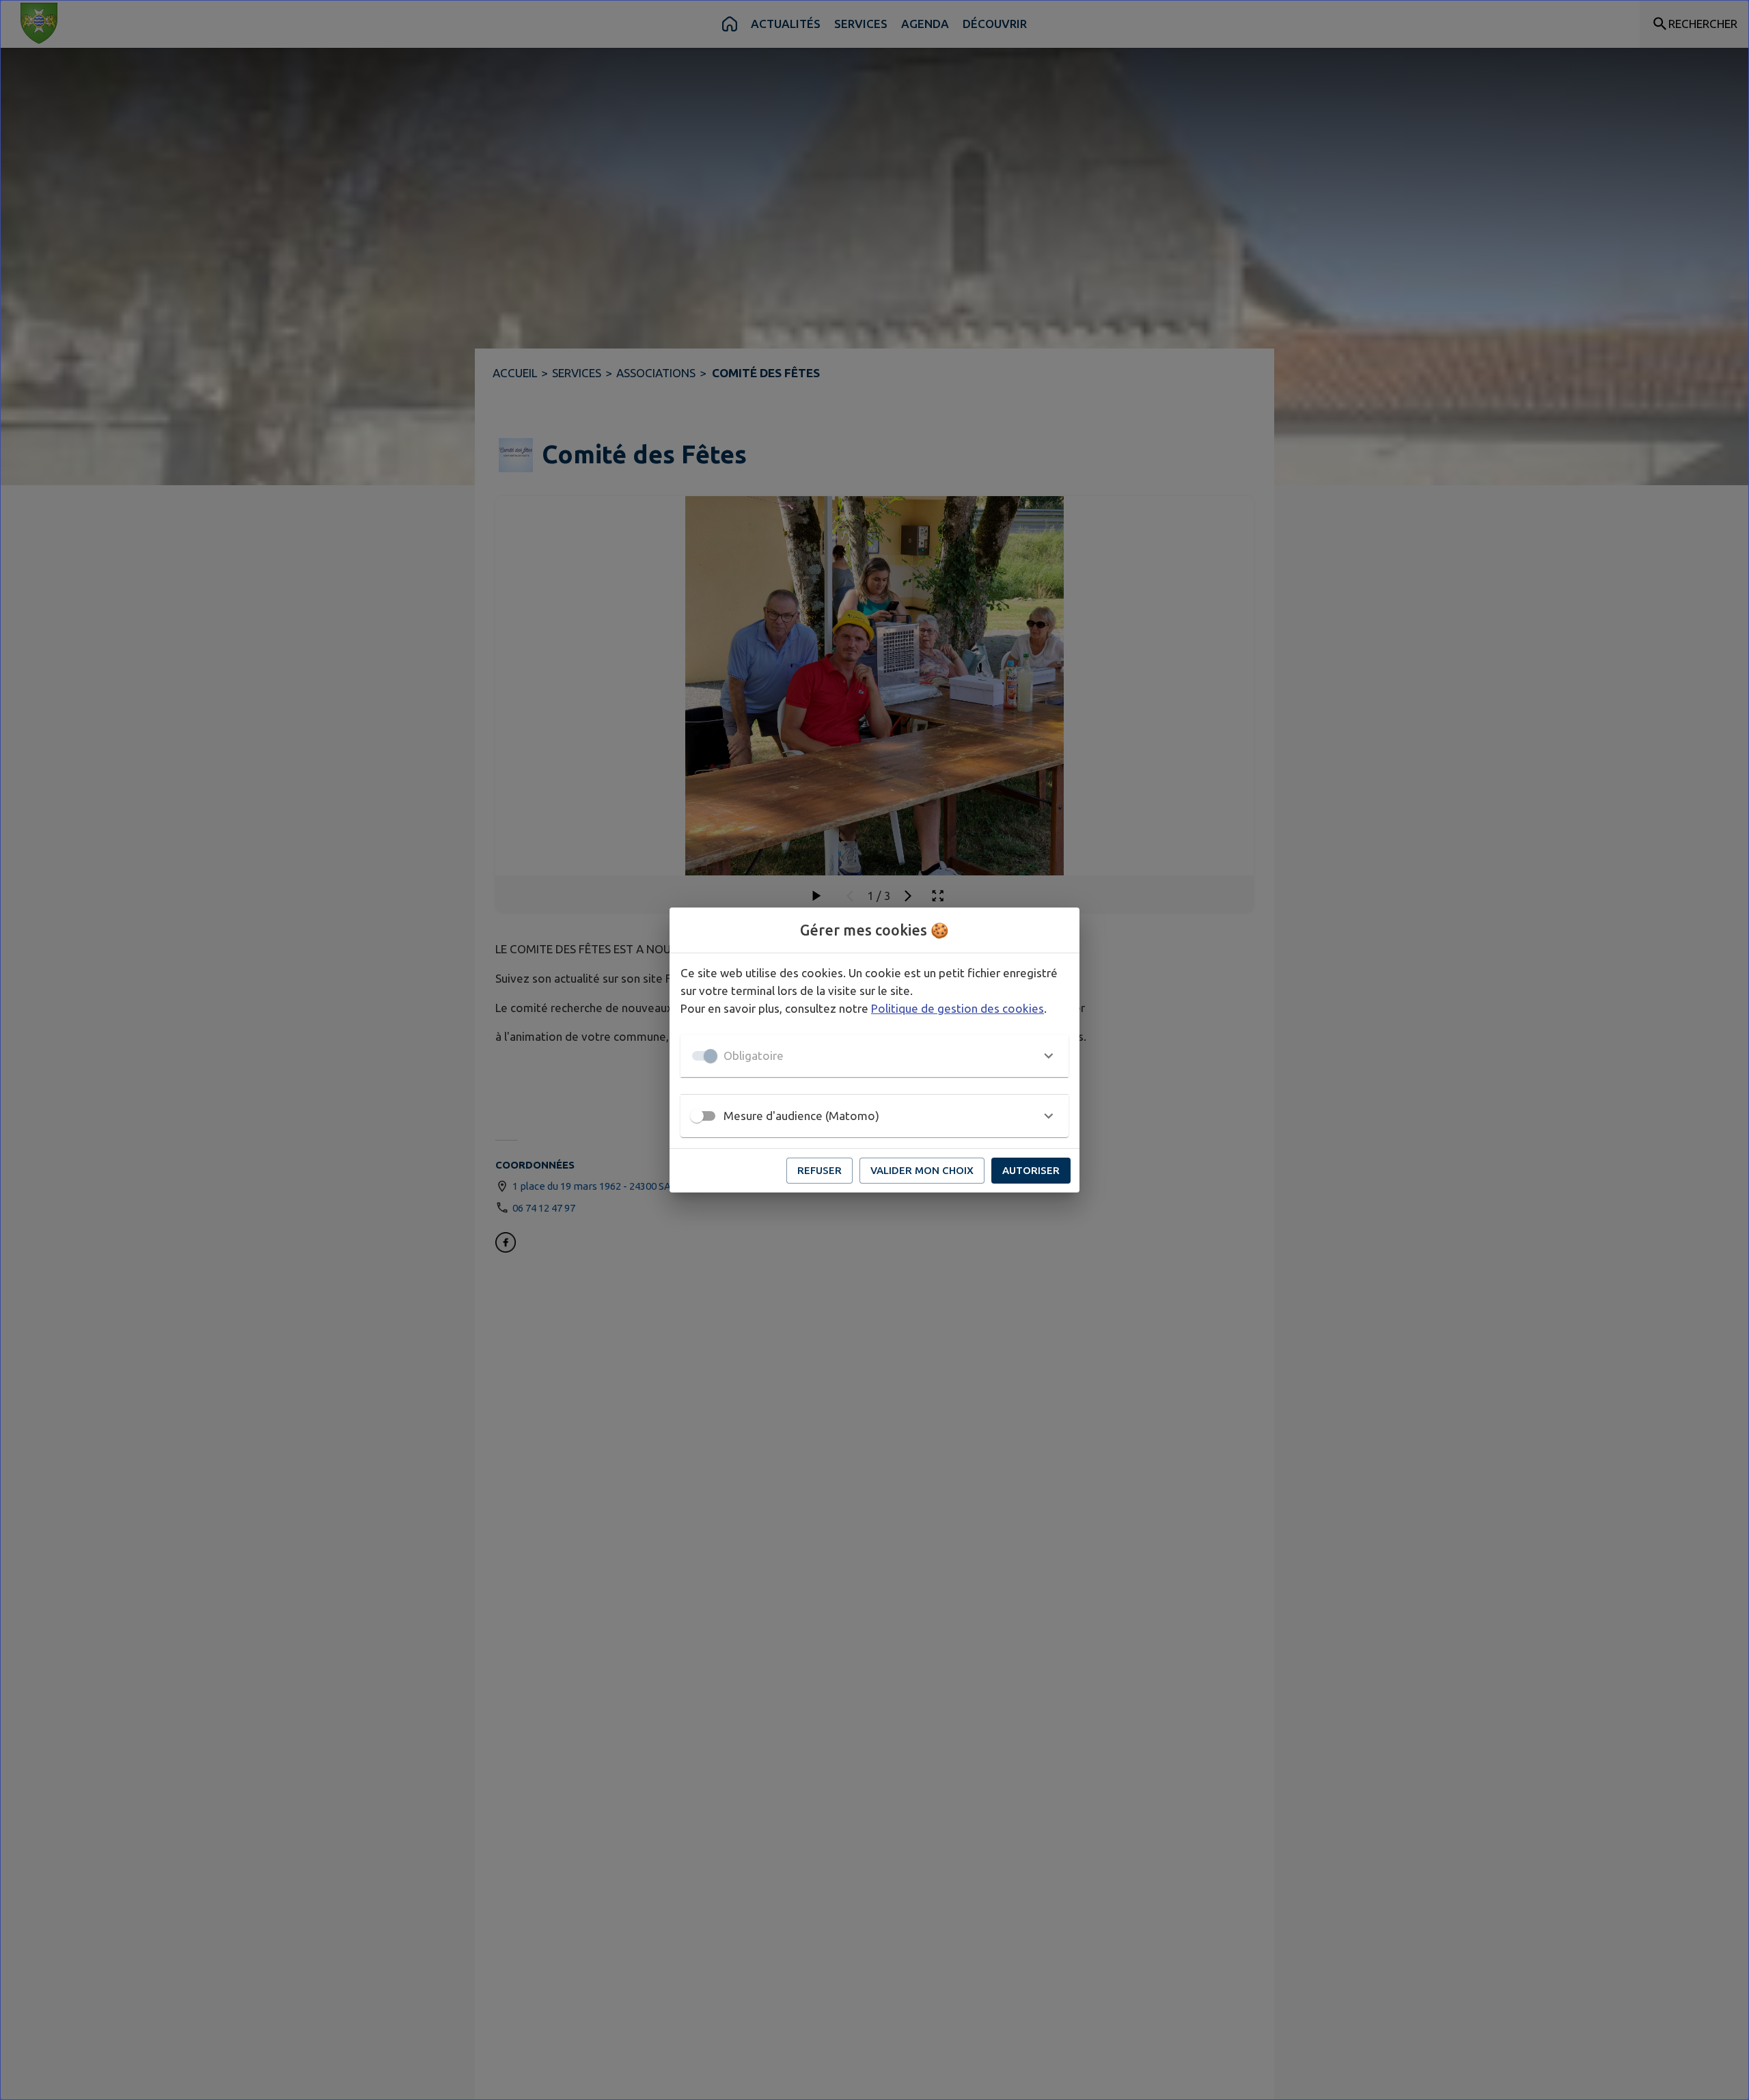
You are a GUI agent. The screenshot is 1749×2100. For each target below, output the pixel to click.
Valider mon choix (922, 1170)
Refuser (820, 1170)
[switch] (697, 1116)
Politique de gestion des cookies (958, 1008)
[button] (874, 1056)
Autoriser (1031, 1170)
